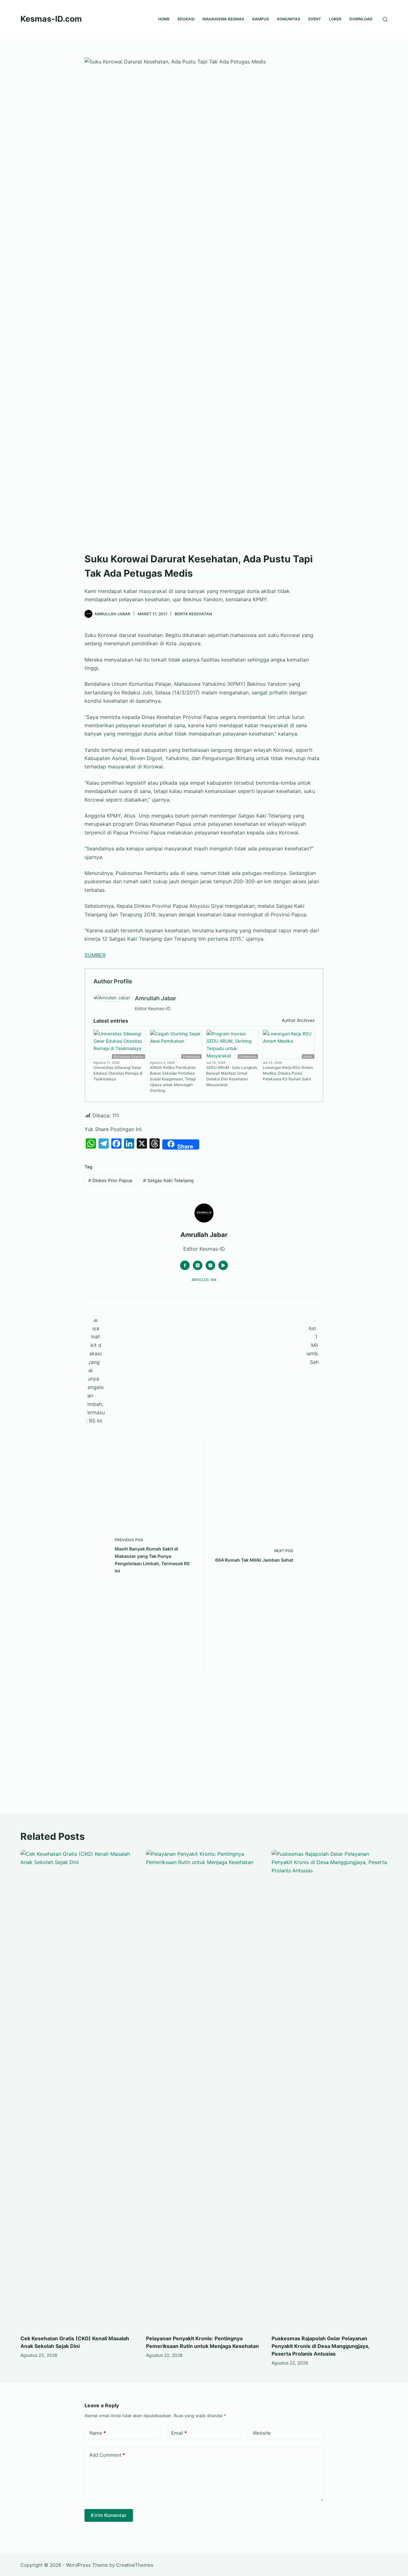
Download (361, 19)
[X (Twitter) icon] (198, 1265)
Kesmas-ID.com (51, 19)
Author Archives (298, 1020)
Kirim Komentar (109, 2515)
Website (262, 2433)
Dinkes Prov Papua (110, 1180)
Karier (308, 1056)
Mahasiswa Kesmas (223, 19)
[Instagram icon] (210, 1265)
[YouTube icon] (223, 1265)
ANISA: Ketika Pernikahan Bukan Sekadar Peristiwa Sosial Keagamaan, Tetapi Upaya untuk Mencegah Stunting (173, 1079)
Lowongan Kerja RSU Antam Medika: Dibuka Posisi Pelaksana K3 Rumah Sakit (288, 1073)
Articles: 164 (204, 1280)
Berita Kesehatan (193, 614)
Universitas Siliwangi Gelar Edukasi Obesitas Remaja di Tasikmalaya (118, 1073)
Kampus (261, 19)
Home (164, 19)
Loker (335, 19)
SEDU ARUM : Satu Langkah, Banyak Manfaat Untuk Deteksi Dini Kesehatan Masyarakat (232, 1076)
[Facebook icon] (185, 1265)
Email (179, 2433)
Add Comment (107, 2455)
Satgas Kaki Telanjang (168, 1180)
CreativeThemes (135, 2565)
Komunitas (289, 19)
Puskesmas (191, 1056)
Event (315, 19)
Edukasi (186, 19)
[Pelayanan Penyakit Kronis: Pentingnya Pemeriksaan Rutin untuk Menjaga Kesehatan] (204, 2089)
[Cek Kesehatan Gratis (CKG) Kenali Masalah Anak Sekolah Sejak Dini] (78, 2089)
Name (98, 2433)
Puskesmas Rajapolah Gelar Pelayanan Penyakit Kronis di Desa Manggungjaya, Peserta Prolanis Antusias (321, 2346)
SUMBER (95, 955)
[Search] (385, 19)
